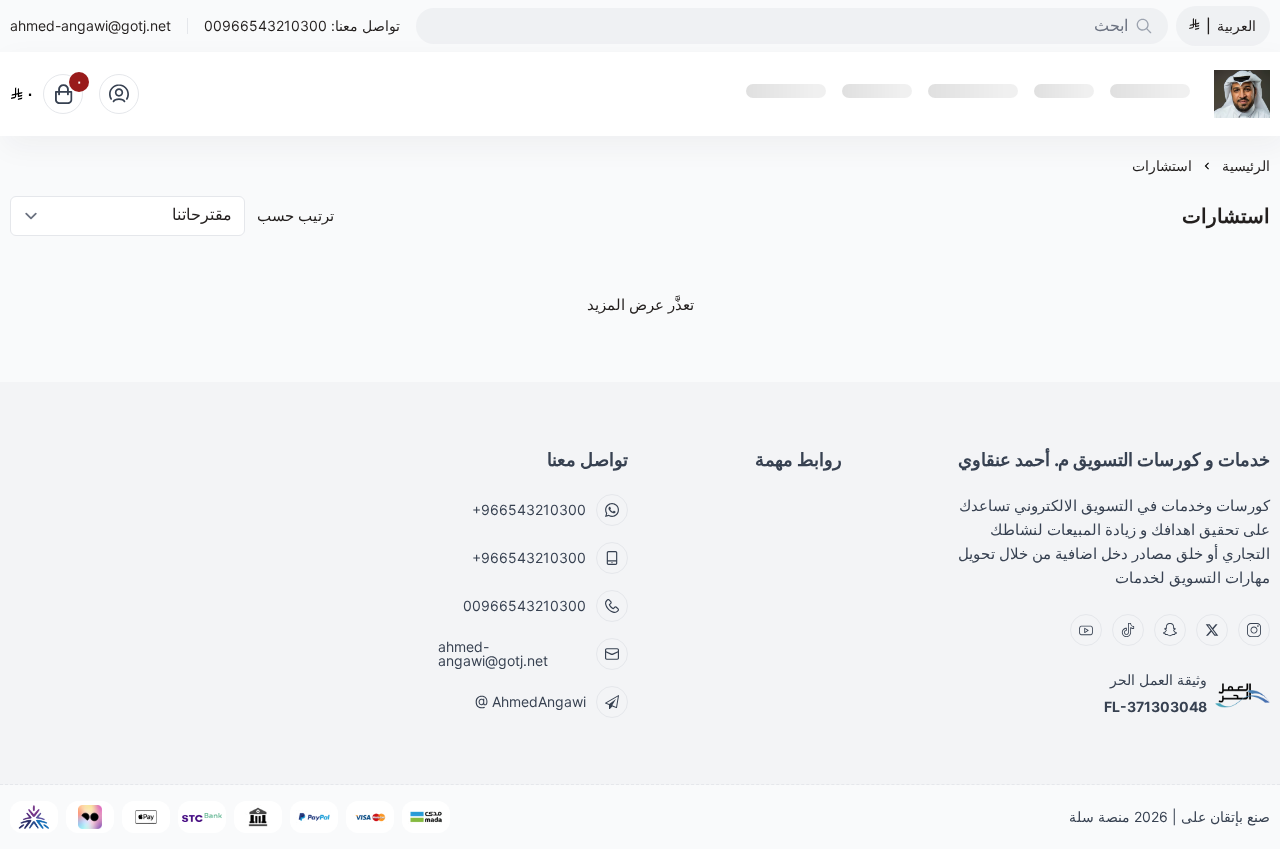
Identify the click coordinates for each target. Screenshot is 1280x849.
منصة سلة (1099, 816)
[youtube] (1086, 630)
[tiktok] (1128, 630)
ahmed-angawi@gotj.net (90, 26)
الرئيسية (1246, 165)
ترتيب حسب (295, 215)
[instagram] (1254, 630)
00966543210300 (265, 25)
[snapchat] (1170, 630)
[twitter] (1212, 630)
